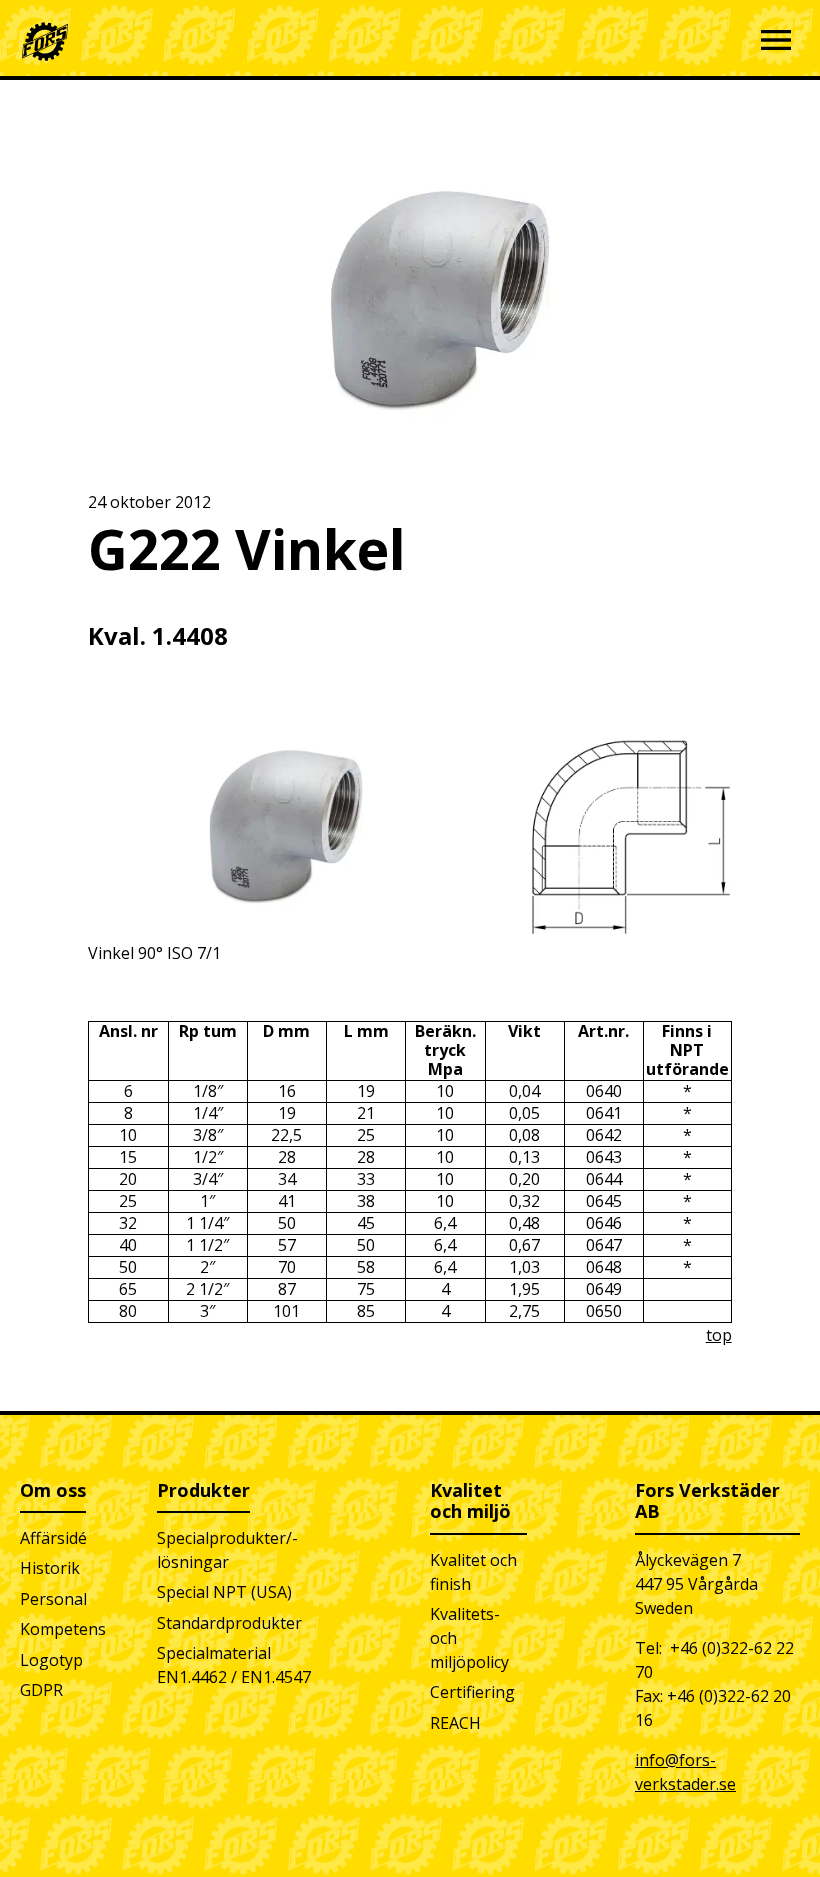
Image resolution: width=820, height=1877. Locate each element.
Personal (53, 1599)
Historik (50, 1568)
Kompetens (63, 1629)
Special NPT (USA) (224, 1592)
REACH (455, 1723)
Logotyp (51, 1660)
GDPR (41, 1690)
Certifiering (472, 1692)
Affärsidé (53, 1538)
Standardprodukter (229, 1623)
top (719, 1335)
